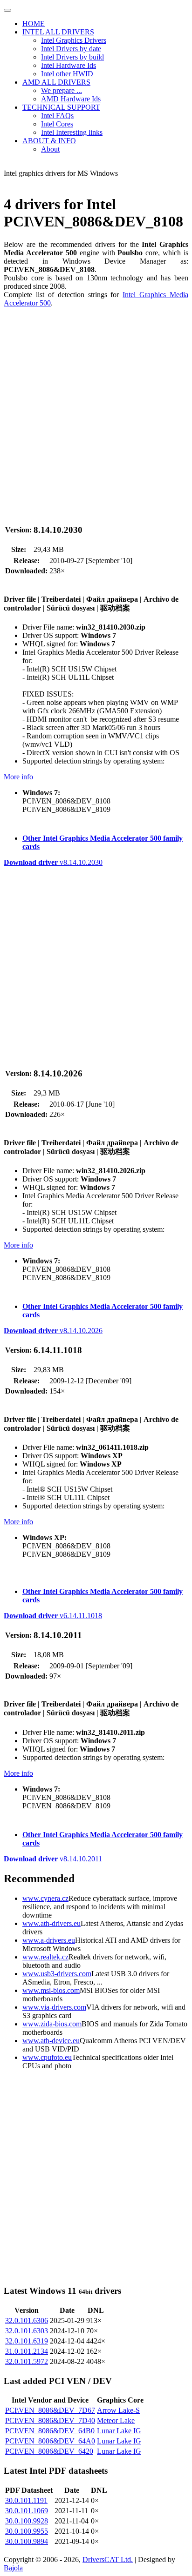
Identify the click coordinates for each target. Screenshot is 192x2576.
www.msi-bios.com (51, 1990)
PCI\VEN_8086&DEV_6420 (49, 2451)
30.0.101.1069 (27, 2511)
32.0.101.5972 (27, 2361)
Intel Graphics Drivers (74, 40)
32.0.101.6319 (27, 2341)
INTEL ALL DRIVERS (58, 32)
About (50, 149)
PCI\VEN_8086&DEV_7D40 (50, 2420)
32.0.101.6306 (27, 2320)
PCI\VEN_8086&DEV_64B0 (50, 2431)
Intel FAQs (57, 116)
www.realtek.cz (45, 1957)
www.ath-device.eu (51, 2041)
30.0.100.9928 (27, 2521)
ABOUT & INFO (49, 141)
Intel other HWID (67, 74)
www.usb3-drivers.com (57, 1974)
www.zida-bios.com (52, 2024)
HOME (34, 23)
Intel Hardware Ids (69, 65)
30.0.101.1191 (26, 2500)
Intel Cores (57, 124)
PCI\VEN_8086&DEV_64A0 (50, 2441)
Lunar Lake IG (119, 2431)
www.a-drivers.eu (49, 1940)
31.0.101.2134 (27, 2351)
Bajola (13, 2568)
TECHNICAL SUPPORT (61, 107)
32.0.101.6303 (27, 2331)
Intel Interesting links (72, 132)
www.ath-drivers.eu (51, 1923)
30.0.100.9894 (27, 2541)
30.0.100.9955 (27, 2531)
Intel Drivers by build (72, 57)
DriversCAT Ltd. (108, 2559)
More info (18, 777)
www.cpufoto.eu (47, 2057)
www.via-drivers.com (54, 2007)
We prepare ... (62, 90)
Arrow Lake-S (118, 2410)
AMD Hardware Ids (71, 99)
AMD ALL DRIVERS (56, 82)
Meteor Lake (116, 2420)
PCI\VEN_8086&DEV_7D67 (50, 2410)
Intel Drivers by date (71, 49)
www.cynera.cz (45, 1898)
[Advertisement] (96, 411)
